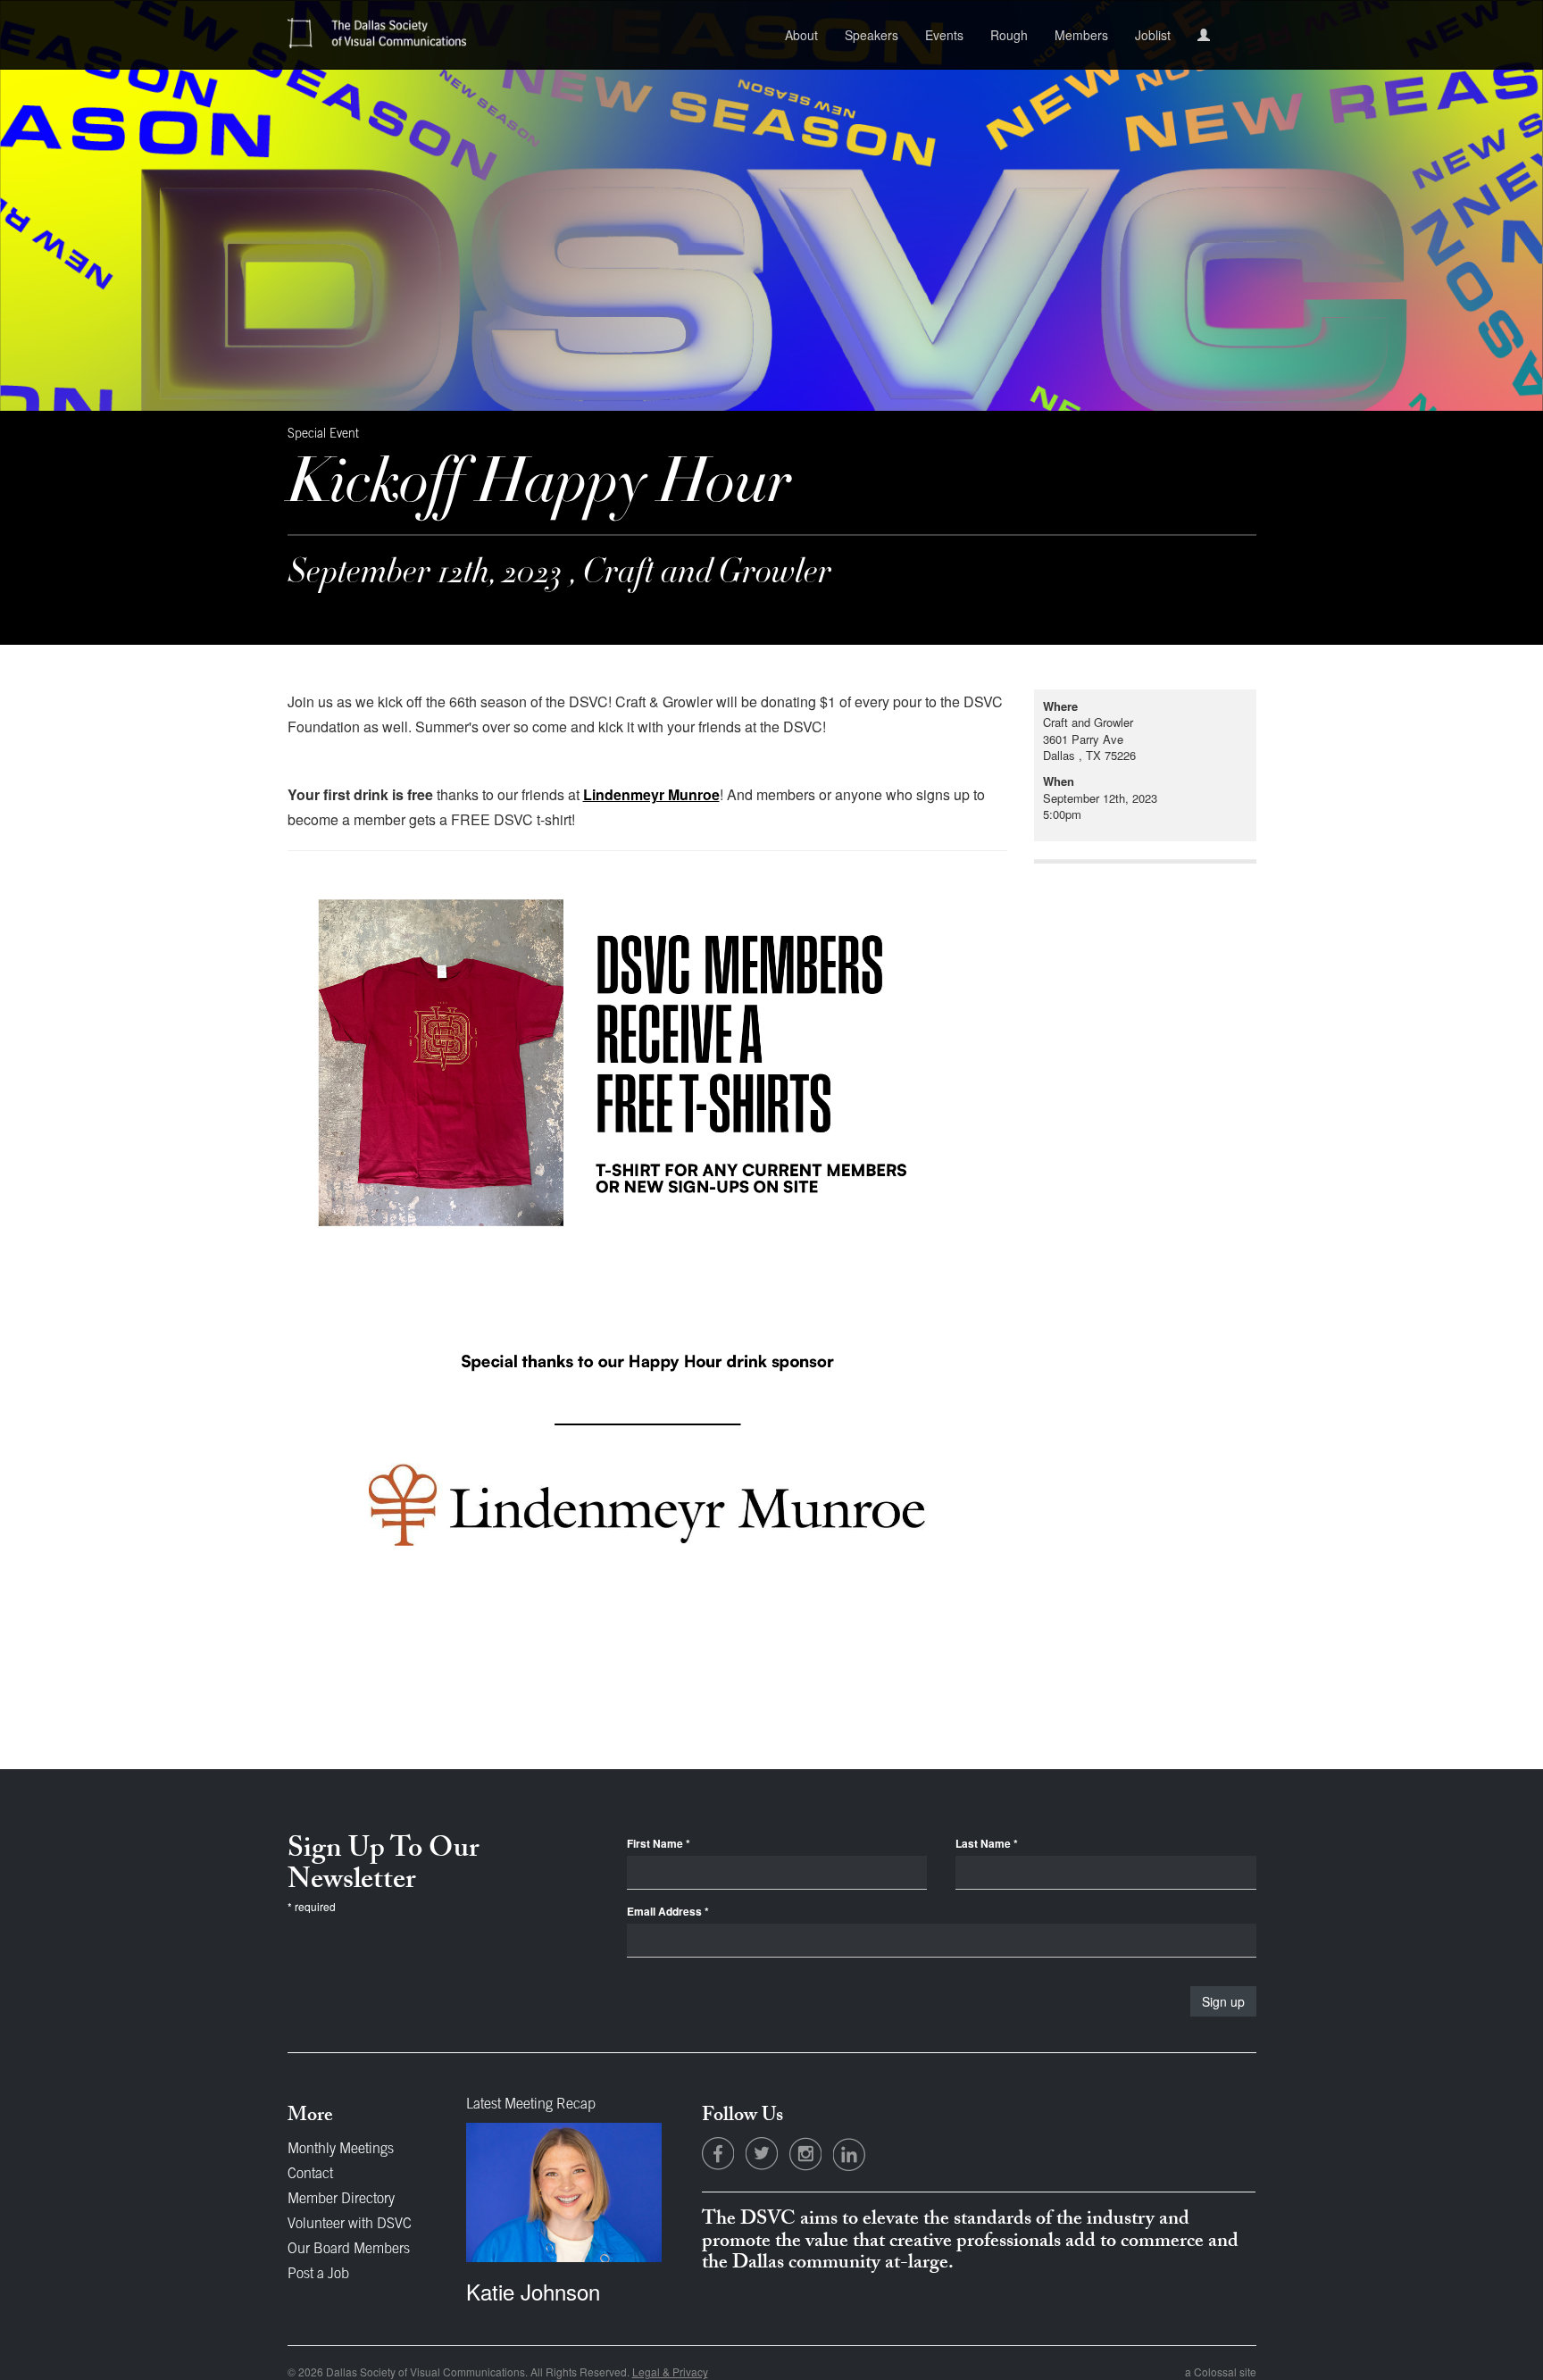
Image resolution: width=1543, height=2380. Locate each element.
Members (1081, 35)
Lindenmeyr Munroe (651, 794)
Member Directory (341, 2200)
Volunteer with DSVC (350, 2225)
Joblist (1153, 35)
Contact (310, 2175)
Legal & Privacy (670, 2372)
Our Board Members (349, 2250)
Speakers (872, 35)
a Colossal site (1221, 2372)
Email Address (668, 1912)
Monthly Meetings (341, 2150)
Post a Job (318, 2275)
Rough (1009, 35)
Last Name (987, 1844)
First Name (659, 1844)
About (801, 35)
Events (944, 35)
